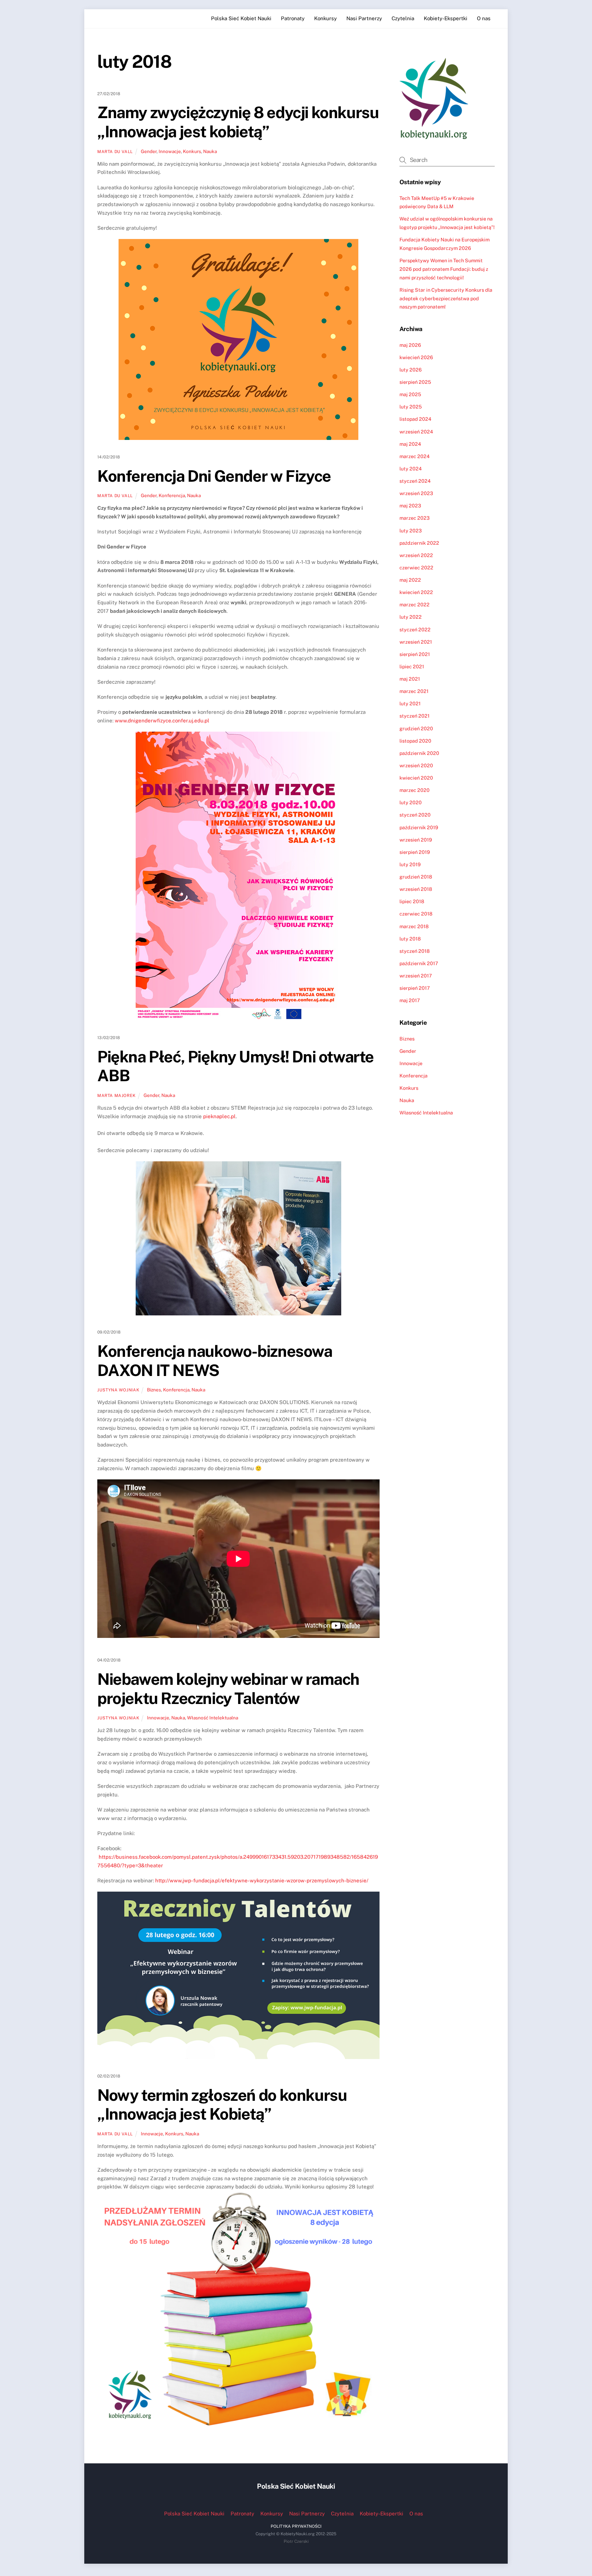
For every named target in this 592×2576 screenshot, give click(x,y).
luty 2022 (411, 617)
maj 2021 (410, 679)
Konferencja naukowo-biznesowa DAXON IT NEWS (215, 1361)
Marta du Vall (115, 151)
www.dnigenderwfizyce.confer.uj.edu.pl (162, 721)
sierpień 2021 (415, 654)
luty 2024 (411, 469)
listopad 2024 (415, 419)
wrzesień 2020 (416, 765)
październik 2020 (419, 753)
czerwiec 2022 (416, 567)
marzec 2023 (415, 518)
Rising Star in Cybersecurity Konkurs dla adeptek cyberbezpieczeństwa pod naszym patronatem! (446, 298)
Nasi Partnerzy (364, 18)
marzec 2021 (414, 691)
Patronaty (293, 18)
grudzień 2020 (416, 728)
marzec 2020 (415, 790)
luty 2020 (411, 802)
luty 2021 (410, 703)
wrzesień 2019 (416, 840)
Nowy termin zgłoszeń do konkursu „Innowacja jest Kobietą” (222, 2105)
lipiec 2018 (412, 901)
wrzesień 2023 (416, 493)
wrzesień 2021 (416, 642)
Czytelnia (403, 18)
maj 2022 (410, 580)
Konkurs (192, 151)
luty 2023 (411, 531)
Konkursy (325, 18)
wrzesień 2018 (416, 889)
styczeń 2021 (415, 716)
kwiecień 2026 (416, 357)
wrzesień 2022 (416, 555)
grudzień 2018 (416, 877)
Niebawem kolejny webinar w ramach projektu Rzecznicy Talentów (228, 1689)
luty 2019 (410, 864)
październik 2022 (419, 543)
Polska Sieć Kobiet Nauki (241, 18)
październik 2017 (419, 963)
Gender (149, 151)
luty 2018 (410, 939)
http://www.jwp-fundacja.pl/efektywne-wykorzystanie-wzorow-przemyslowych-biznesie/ (262, 1880)
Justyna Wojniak (118, 1390)
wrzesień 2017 (416, 976)
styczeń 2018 (415, 951)
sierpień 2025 (415, 382)
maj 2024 (410, 444)
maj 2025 (410, 394)
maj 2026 (410, 345)
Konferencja (172, 495)
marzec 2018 (414, 926)
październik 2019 (419, 827)
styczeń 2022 (415, 629)
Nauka (210, 151)
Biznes (154, 1390)
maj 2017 (410, 1000)
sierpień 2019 (415, 852)
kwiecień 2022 (416, 592)
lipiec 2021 (412, 666)
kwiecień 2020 (416, 778)
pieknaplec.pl (219, 1116)
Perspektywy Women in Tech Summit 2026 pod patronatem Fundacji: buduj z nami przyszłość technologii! (444, 269)
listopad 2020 (415, 741)
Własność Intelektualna (213, 1718)
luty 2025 (411, 407)
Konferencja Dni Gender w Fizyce (214, 476)
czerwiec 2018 (416, 914)
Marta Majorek (116, 1095)
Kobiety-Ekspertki (446, 18)
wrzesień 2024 (416, 432)
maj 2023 (410, 506)
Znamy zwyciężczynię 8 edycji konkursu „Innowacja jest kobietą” (238, 122)
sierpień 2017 (415, 988)
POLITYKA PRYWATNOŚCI (296, 2526)
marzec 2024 (415, 456)
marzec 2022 (415, 604)
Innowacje (170, 151)
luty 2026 (411, 370)
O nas (484, 18)
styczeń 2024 (415, 481)
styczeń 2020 (415, 815)
